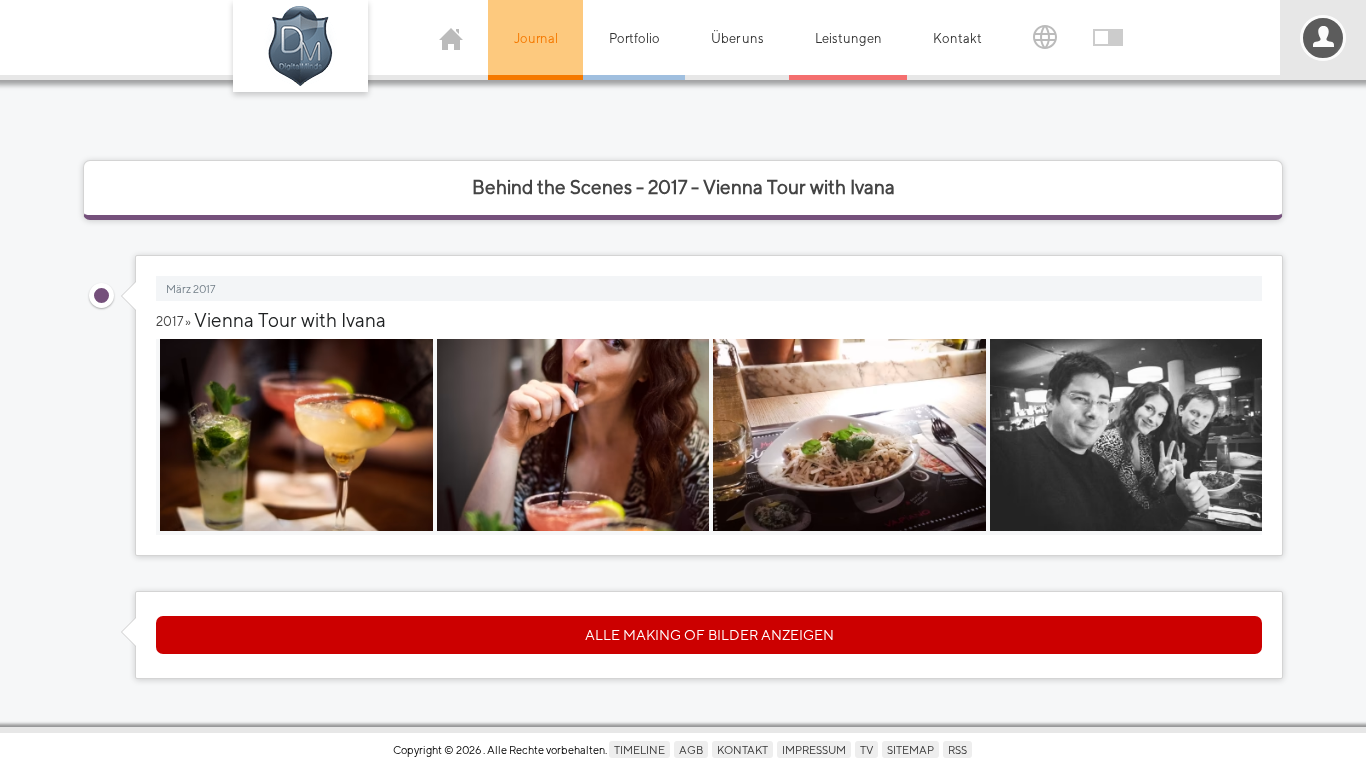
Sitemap (910, 749)
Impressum (814, 749)
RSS (957, 749)
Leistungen (848, 38)
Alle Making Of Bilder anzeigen (709, 635)
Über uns (737, 38)
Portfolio (634, 38)
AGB (691, 749)
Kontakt (957, 38)
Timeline (639, 749)
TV (866, 749)
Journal (536, 38)
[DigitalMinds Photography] (300, 46)
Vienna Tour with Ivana (290, 320)
